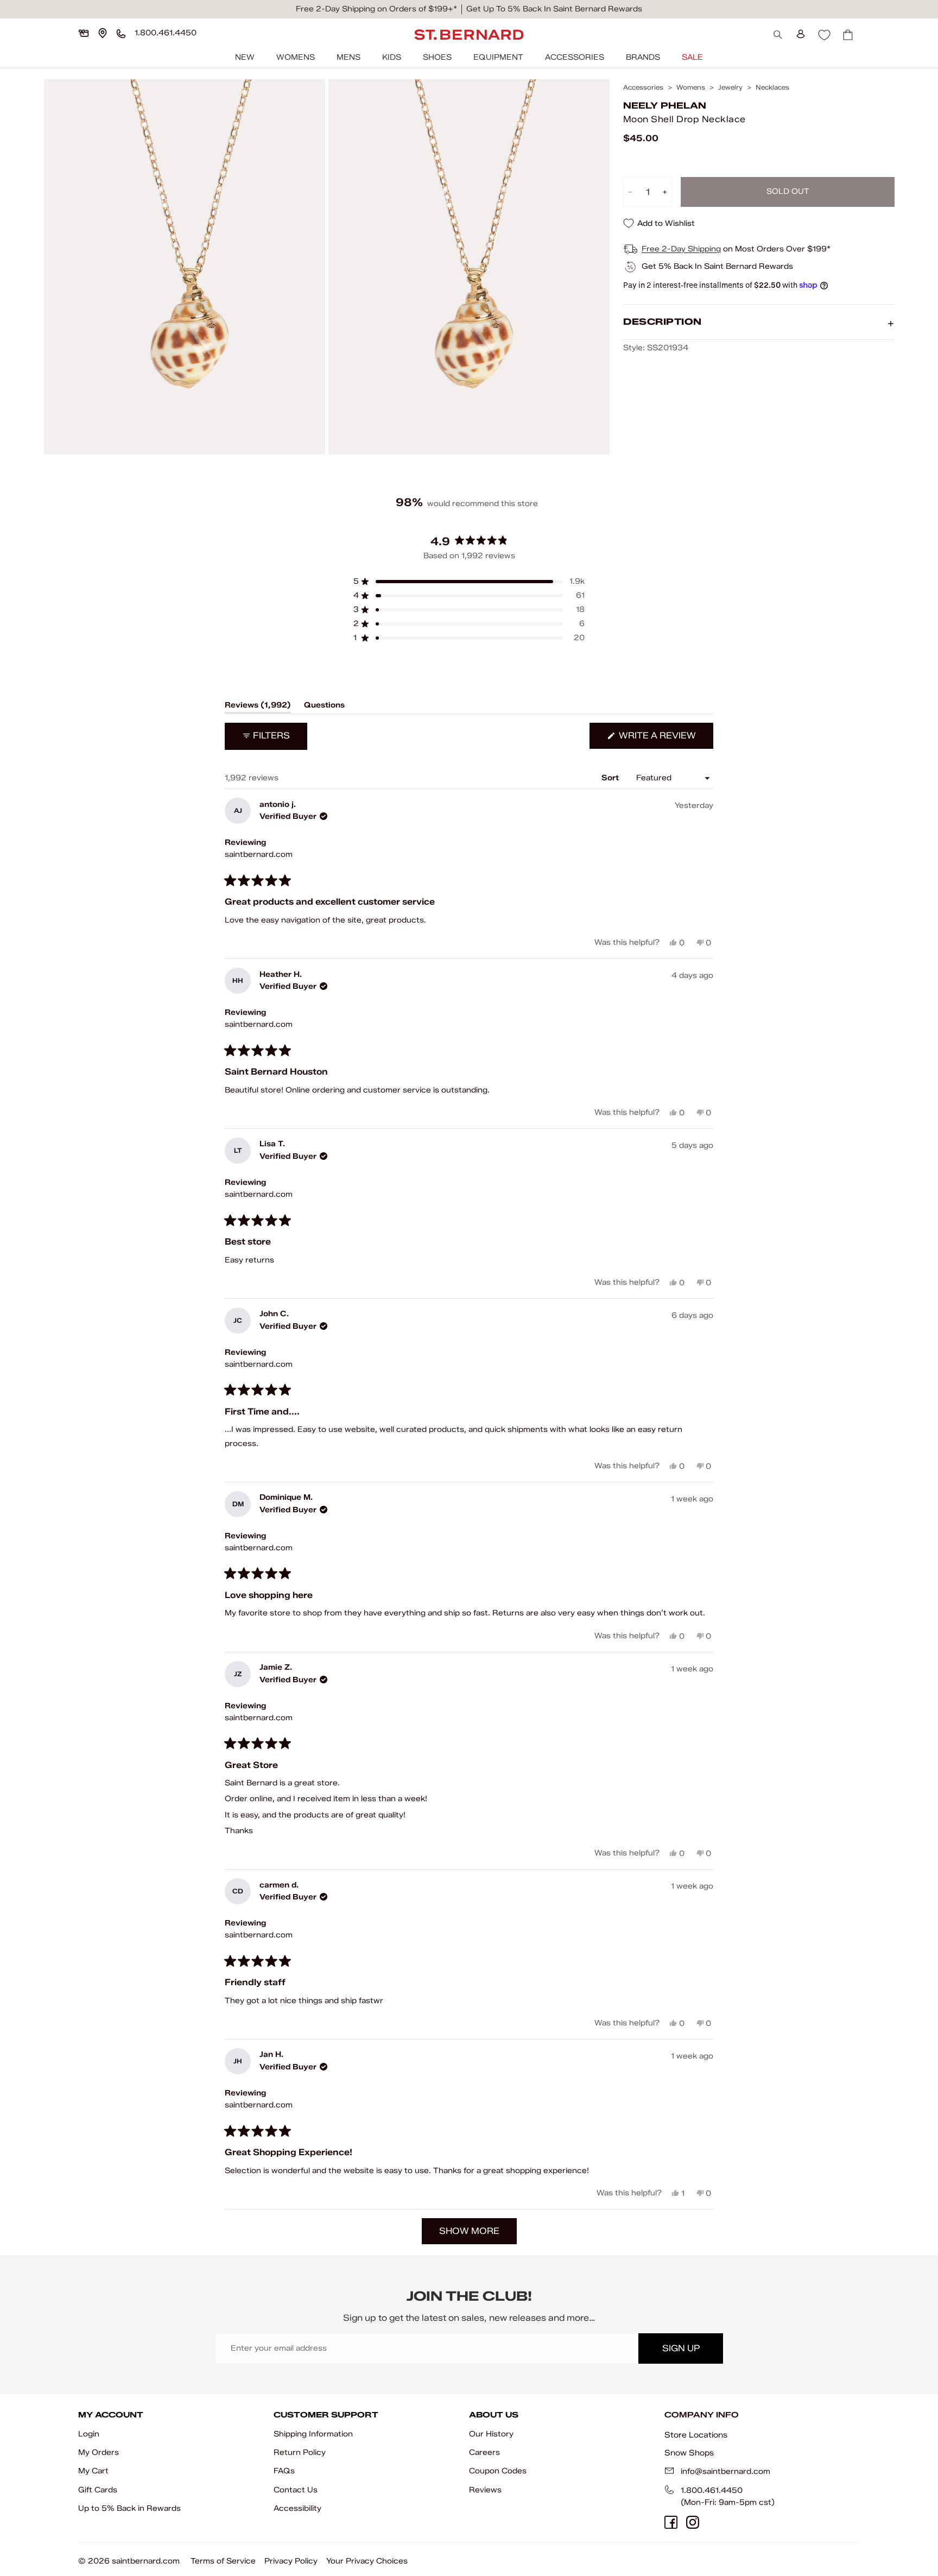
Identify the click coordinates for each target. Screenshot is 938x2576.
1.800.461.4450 (712, 2490)
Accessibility (297, 2508)
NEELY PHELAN (665, 106)
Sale (692, 57)
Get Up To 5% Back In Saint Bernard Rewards (554, 9)
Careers (484, 2452)
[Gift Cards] (84, 33)
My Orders (99, 2452)
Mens (348, 57)
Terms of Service (223, 2561)
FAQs (284, 2471)
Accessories (575, 57)
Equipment (498, 57)
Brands (643, 57)
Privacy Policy (291, 2561)
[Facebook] (671, 2522)
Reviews (485, 2490)
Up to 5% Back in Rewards (129, 2508)
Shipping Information (313, 2434)
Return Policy (300, 2452)
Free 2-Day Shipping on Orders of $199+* (376, 9)
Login (89, 2434)
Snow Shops (689, 2453)
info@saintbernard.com (725, 2471)
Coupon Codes (498, 2471)
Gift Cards (98, 2490)
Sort (611, 778)
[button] (469, 582)
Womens (296, 57)
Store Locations (696, 2435)
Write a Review (665, 739)
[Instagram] (693, 2522)
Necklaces (772, 87)
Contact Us (296, 2490)
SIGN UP (681, 2348)
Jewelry (730, 87)
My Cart (93, 2471)
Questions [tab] (324, 707)
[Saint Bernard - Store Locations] (103, 33)
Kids (392, 57)
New (245, 57)
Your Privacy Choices (367, 2561)
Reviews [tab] (258, 707)
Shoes (437, 57)
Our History (491, 2434)
